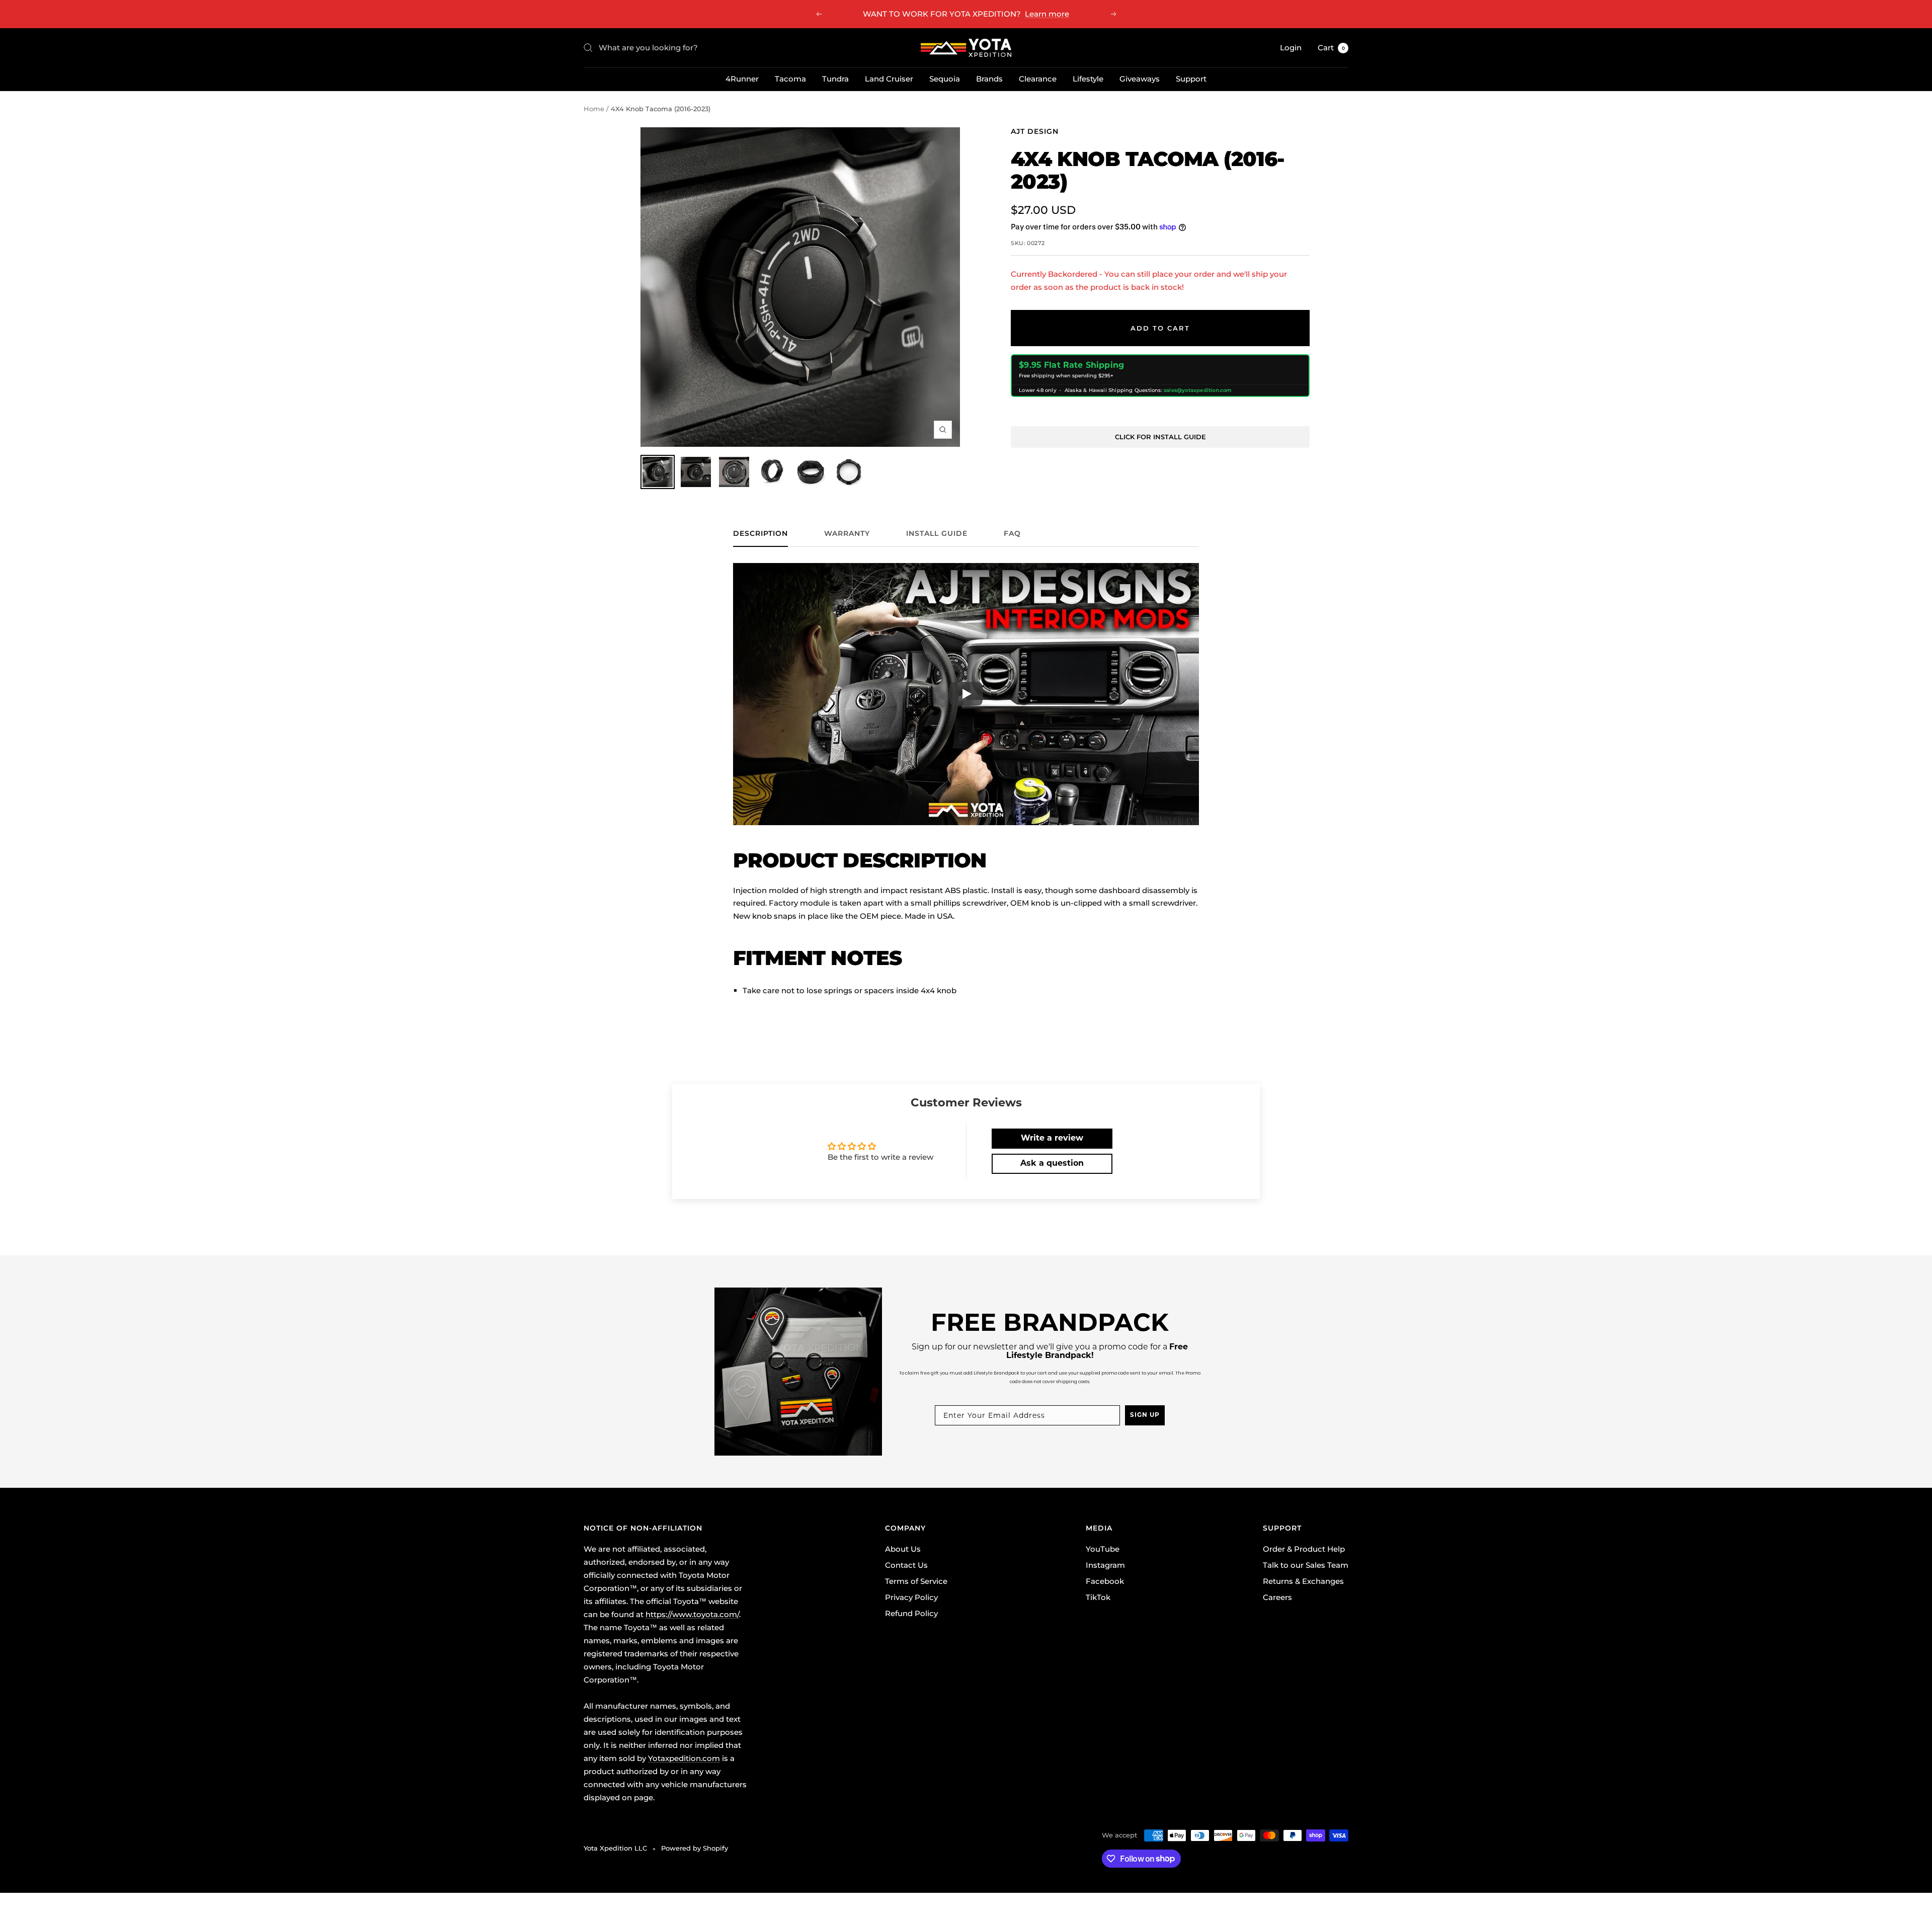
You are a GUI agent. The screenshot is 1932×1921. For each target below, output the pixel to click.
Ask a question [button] (1052, 1164)
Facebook (1105, 1581)
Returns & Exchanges (1303, 1581)
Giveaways (1140, 79)
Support (1191, 79)
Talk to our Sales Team (1306, 1565)
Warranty (847, 534)
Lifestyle (1088, 79)
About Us (903, 1549)
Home (594, 109)
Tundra (835, 79)
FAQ (1012, 534)
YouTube (1103, 1549)
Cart (1331, 48)
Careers (1277, 1597)
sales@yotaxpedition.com (1198, 390)
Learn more (1047, 14)
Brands (989, 79)
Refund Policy (911, 1613)
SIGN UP (1145, 1415)
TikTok (1098, 1597)
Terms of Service (916, 1581)
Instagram (1105, 1565)
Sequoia (945, 79)
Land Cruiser (889, 79)
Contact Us (906, 1565)
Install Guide (937, 534)
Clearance (1038, 79)
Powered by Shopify (695, 1848)
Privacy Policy (911, 1597)
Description (760, 534)
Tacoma (790, 79)
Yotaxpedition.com (684, 1758)
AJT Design (1035, 131)
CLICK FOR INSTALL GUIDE (1160, 437)
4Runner (742, 79)
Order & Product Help (1304, 1549)
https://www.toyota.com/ (692, 1614)
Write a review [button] (1052, 1139)
